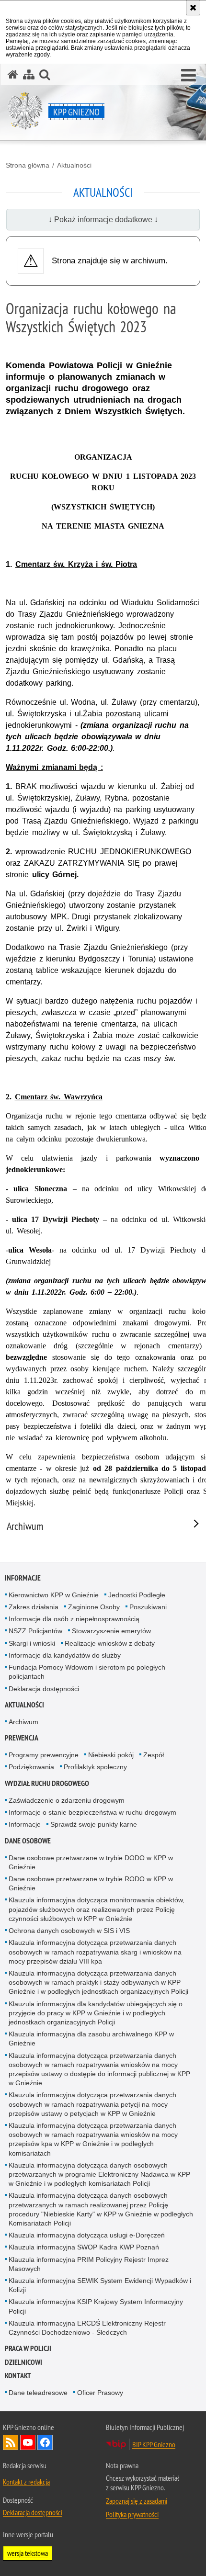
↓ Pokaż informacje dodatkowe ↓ (103, 220)
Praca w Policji (28, 2348)
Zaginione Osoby (94, 1607)
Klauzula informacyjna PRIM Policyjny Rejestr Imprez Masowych (89, 2264)
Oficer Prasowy (100, 2393)
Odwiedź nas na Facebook (45, 2442)
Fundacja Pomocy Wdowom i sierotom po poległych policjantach (87, 1672)
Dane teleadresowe (38, 2393)
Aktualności (74, 165)
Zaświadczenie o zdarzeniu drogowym (67, 1800)
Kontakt (18, 2376)
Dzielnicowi (23, 2362)
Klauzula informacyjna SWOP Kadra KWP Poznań (84, 2247)
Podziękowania (31, 1767)
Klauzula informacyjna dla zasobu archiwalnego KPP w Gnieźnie (91, 2039)
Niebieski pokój (111, 1755)
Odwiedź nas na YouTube (28, 2442)
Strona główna (28, 165)
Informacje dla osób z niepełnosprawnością (74, 1619)
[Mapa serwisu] (29, 74)
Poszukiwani (148, 1607)
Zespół (154, 1755)
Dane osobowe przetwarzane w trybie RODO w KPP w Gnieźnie (91, 1883)
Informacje (23, 1578)
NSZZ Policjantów (35, 1631)
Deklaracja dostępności (44, 1689)
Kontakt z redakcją (26, 2482)
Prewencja (22, 1738)
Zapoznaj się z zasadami (137, 2501)
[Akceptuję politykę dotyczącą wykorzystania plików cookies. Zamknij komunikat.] (193, 8)
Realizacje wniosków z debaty (110, 1643)
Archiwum (23, 1722)
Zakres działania (34, 1607)
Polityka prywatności (132, 2514)
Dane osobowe (28, 1841)
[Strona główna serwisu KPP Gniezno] (13, 74)
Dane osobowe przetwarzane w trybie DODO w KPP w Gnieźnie (91, 1862)
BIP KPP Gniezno (154, 2444)
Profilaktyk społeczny (95, 1767)
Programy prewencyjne (44, 1755)
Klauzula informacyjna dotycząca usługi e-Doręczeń (87, 2235)
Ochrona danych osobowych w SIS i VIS (69, 1931)
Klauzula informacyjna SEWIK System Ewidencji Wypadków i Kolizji (100, 2285)
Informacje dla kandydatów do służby (65, 1655)
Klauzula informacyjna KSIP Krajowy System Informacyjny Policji (96, 2306)
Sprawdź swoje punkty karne (94, 1824)
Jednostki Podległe (137, 1595)
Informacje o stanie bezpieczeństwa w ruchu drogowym (92, 1812)
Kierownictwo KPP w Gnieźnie (54, 1595)
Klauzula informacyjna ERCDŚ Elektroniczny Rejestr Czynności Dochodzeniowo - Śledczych (87, 2328)
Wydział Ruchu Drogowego (47, 1783)
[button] (189, 76)
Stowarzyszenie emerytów (111, 1631)
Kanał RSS (11, 2442)
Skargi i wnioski (32, 1643)
